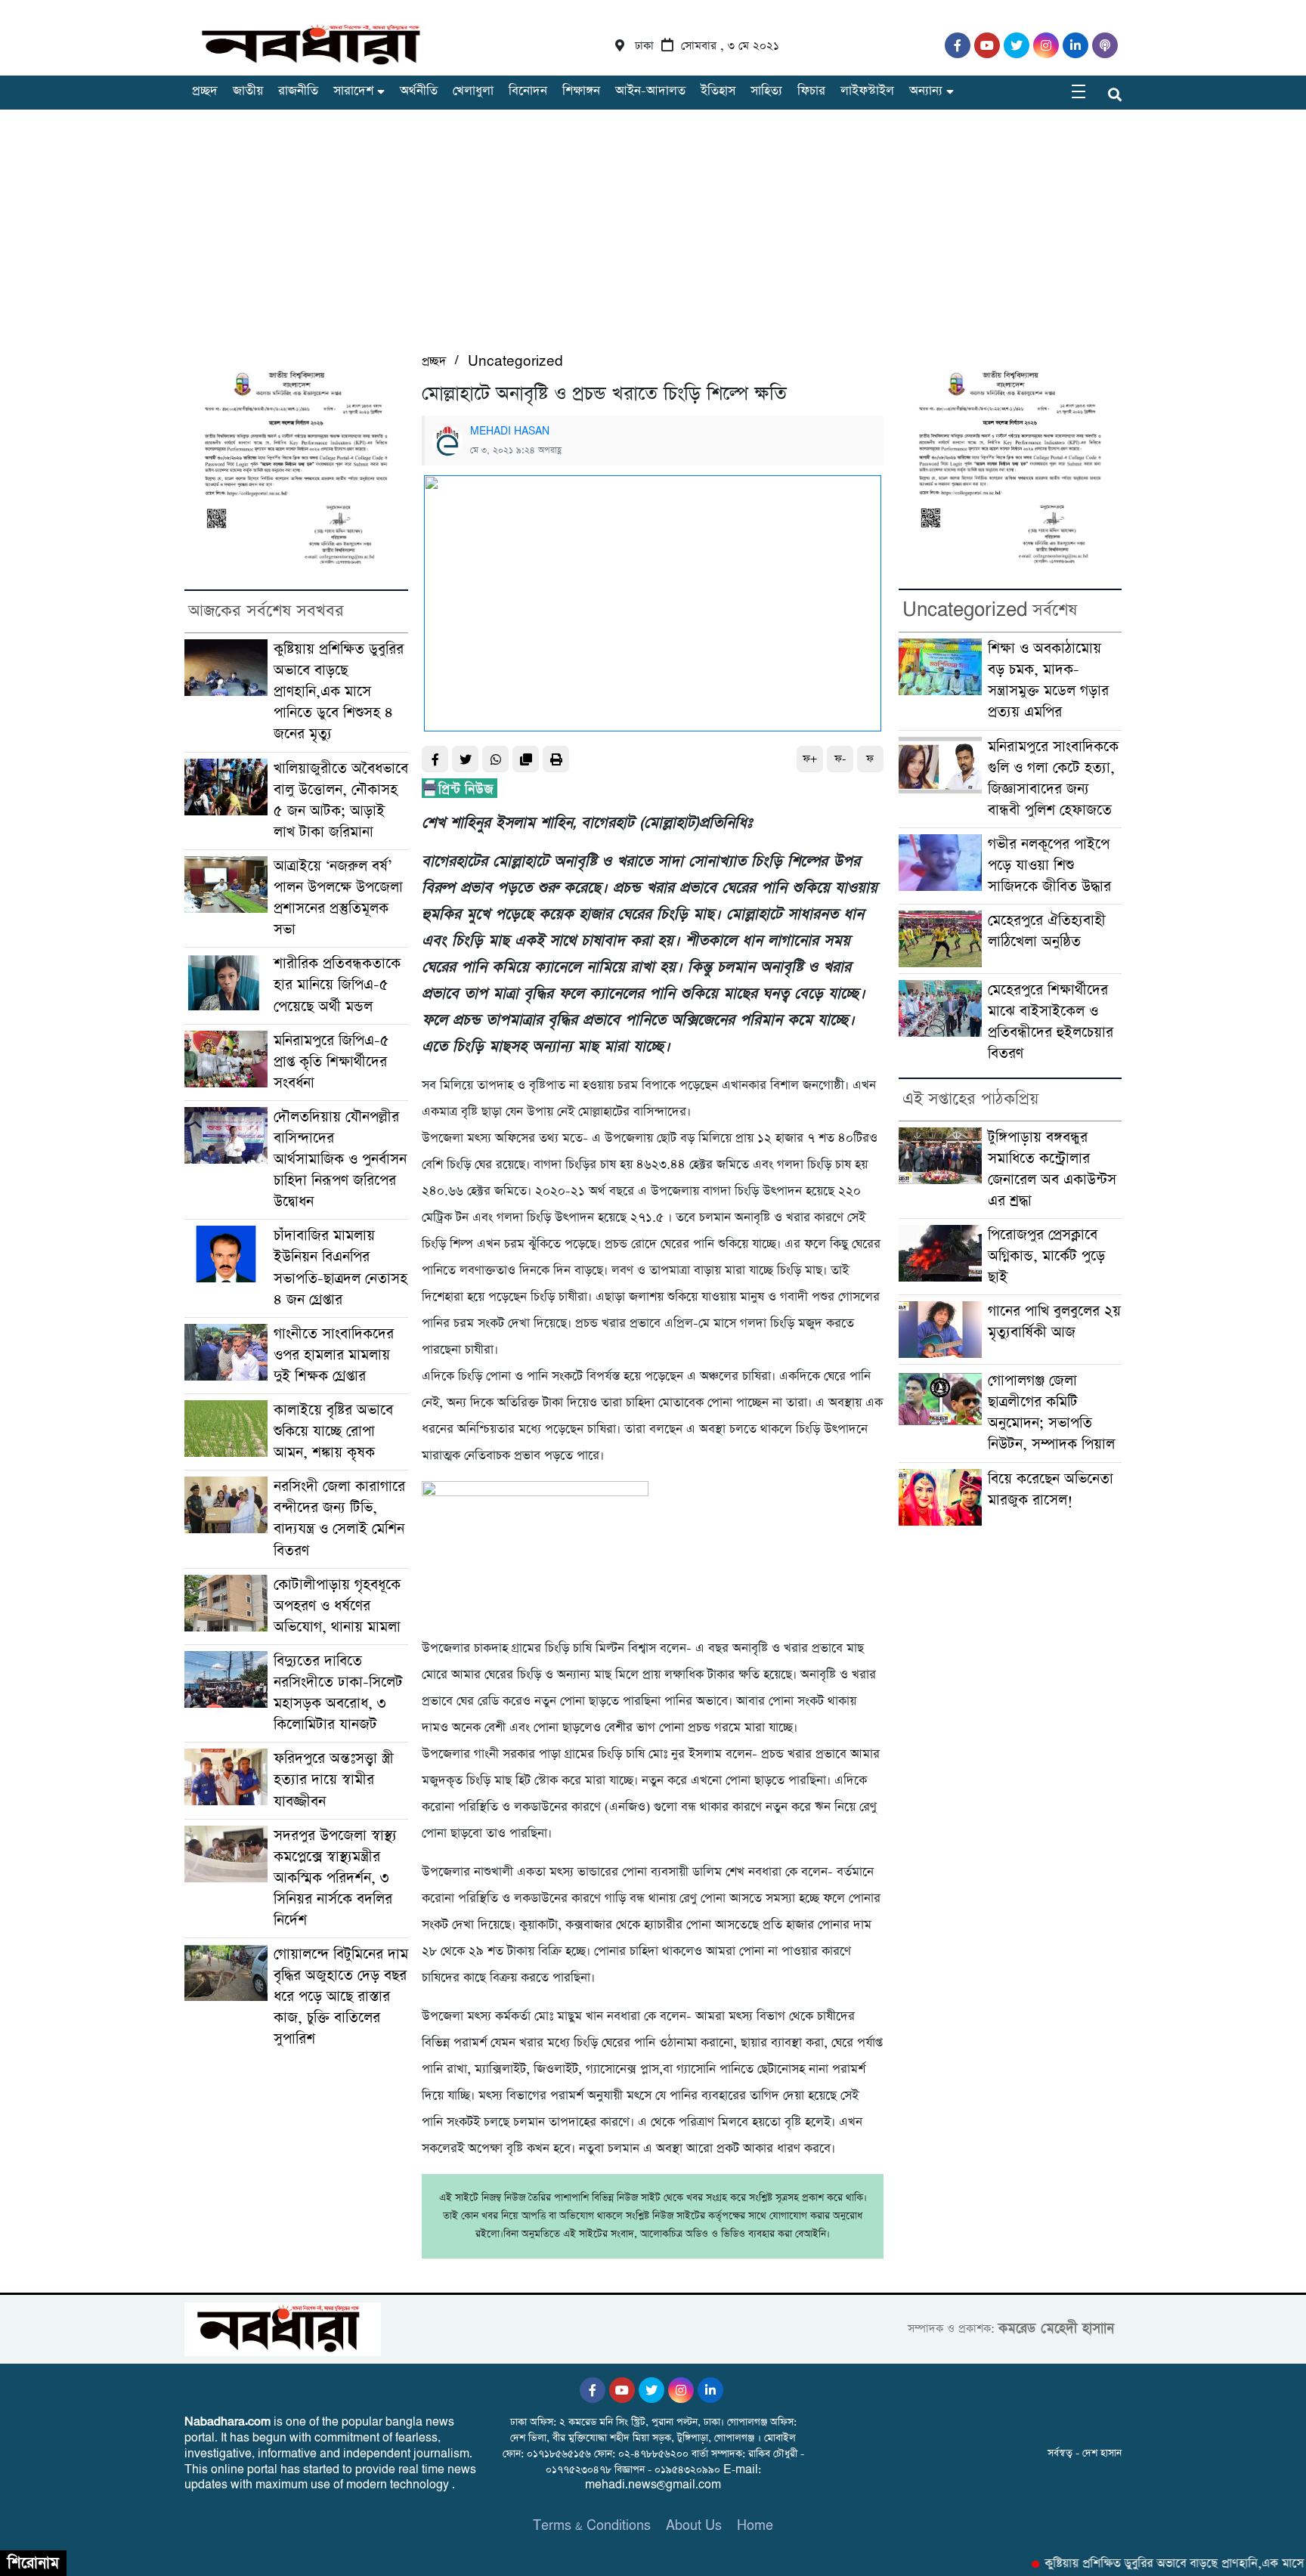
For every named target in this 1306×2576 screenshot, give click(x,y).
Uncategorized (515, 362)
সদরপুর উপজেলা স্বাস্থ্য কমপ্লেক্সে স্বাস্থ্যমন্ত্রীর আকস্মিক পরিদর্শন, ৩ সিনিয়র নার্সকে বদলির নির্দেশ (335, 1878)
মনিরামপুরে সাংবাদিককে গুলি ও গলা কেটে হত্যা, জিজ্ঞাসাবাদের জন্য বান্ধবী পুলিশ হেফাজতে (1053, 779)
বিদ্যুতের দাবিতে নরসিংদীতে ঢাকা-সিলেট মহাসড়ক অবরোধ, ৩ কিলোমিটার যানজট (338, 1693)
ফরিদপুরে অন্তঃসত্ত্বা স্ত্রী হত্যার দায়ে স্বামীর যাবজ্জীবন (334, 1780)
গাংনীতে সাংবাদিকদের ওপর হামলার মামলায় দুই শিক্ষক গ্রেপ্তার (334, 1355)
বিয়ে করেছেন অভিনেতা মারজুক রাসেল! (1051, 1490)
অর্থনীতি (419, 91)
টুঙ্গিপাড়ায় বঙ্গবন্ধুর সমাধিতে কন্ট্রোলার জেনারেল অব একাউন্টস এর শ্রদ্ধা (1052, 1169)
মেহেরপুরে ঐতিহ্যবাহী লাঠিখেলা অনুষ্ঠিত (1047, 931)
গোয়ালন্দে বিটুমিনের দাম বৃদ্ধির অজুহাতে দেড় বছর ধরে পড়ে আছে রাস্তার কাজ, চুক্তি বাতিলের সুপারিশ (341, 1997)
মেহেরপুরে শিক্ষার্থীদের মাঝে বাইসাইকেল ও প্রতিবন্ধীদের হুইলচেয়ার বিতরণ (1051, 1022)
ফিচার (811, 91)
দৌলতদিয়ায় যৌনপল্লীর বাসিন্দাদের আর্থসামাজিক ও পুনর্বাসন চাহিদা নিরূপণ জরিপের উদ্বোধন (340, 1160)
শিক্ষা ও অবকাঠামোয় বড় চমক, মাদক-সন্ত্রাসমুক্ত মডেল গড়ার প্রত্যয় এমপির (1048, 680)
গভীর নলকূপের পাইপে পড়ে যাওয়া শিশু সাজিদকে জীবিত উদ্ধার (1049, 866)
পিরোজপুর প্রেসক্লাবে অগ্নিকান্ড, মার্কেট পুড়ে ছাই (1046, 1256)
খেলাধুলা (473, 91)
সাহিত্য (766, 91)
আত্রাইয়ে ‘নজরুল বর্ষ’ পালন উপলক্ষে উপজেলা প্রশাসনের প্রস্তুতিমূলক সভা (338, 898)
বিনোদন (528, 91)
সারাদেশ (353, 91)
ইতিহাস (718, 91)
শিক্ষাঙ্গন (581, 91)
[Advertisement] (653, 238)
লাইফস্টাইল (867, 91)
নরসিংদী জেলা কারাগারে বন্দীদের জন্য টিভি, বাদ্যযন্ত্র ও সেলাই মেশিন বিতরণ (339, 1518)
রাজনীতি (298, 91)
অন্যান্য (926, 91)
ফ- (840, 759)
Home (755, 2526)
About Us (694, 2526)
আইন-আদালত (650, 91)
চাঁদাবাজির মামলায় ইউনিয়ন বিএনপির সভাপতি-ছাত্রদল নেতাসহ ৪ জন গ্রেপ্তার (340, 1268)
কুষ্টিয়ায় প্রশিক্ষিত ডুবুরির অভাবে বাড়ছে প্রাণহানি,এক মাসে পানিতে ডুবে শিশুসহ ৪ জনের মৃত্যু (339, 692)
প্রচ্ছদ (205, 91)
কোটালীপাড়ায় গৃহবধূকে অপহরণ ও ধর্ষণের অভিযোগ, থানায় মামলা (337, 1606)
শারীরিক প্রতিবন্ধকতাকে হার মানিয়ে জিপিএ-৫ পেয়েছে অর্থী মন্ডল (337, 985)
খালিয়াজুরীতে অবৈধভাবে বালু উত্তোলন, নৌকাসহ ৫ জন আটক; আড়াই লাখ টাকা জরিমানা (341, 801)
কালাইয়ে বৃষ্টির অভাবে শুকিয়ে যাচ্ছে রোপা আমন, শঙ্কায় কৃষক (333, 1432)
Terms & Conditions (592, 2526)
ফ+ (810, 759)
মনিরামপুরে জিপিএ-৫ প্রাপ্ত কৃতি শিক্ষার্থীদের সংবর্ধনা (331, 1062)
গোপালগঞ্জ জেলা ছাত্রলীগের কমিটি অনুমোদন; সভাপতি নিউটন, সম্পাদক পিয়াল (1051, 1413)
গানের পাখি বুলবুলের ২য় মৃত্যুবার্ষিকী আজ (1054, 1322)
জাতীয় (248, 91)
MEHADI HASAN (510, 431)
